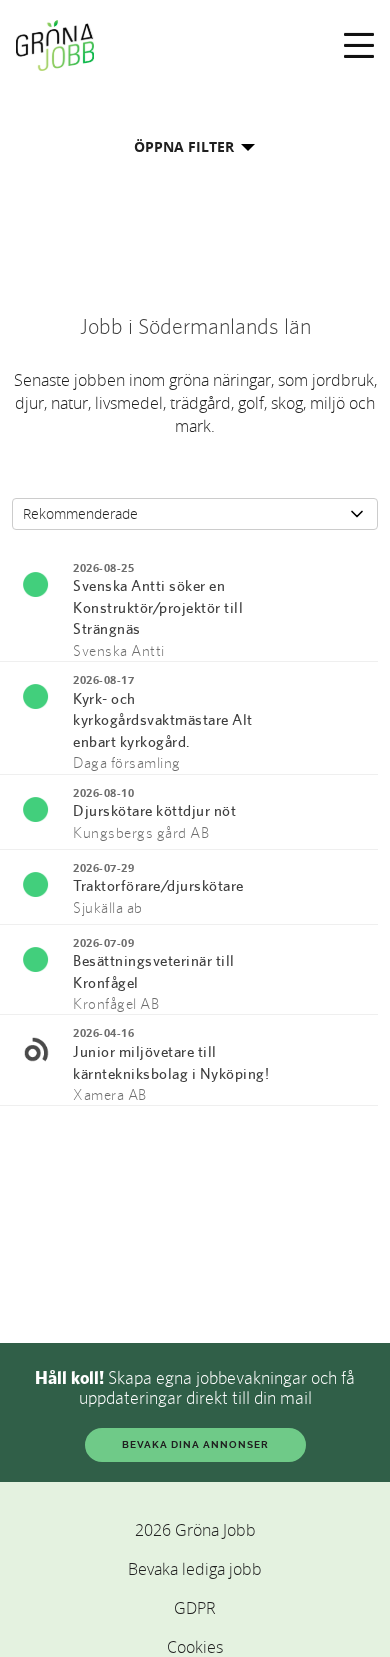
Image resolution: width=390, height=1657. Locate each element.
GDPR (195, 1608)
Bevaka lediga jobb (195, 1569)
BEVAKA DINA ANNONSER (195, 1444)
